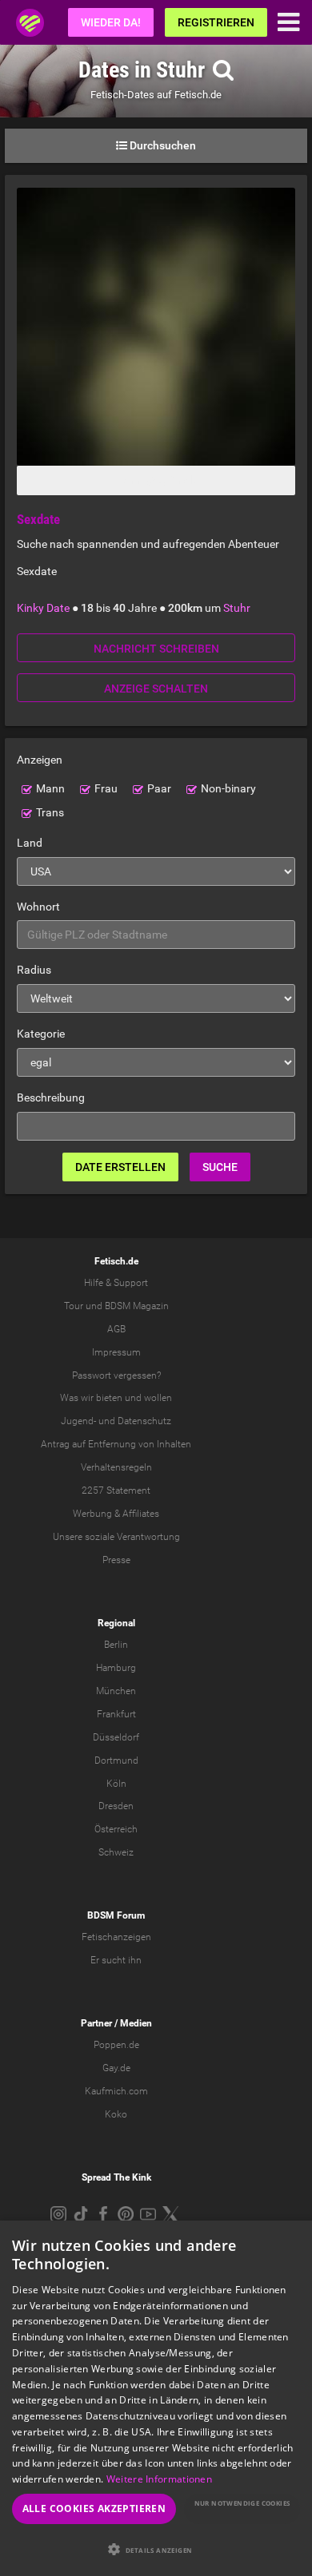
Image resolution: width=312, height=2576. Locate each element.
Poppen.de (116, 2045)
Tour (74, 1306)
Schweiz (116, 1852)
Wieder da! (111, 22)
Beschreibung (51, 1097)
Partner (96, 2023)
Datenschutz (144, 1421)
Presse (116, 1560)
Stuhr (237, 608)
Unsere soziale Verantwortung (116, 1537)
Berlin (116, 1645)
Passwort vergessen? (116, 1375)
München (116, 1691)
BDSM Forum (116, 1915)
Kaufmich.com (116, 2091)
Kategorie (41, 1034)
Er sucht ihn (116, 1960)
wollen (158, 1398)
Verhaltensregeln (116, 1467)
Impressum (116, 1352)
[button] (156, 2549)
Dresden (116, 1806)
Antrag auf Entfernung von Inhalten (116, 1444)
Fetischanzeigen (116, 1937)
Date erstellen (120, 1167)
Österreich (116, 1829)
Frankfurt (116, 1714)
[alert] (156, 2398)
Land (30, 843)
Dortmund (116, 1760)
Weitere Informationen (159, 2479)
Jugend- (78, 1421)
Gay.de (116, 2068)
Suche (220, 1167)
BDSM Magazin (137, 1306)
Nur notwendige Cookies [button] (242, 2503)
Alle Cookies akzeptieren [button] (94, 2509)
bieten (109, 1398)
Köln (116, 1784)
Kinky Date (43, 608)
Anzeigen (40, 760)
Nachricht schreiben (156, 649)
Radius (34, 970)
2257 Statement (116, 1490)
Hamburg (116, 1668)
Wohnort (38, 907)
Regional (116, 1623)
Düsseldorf (116, 1737)
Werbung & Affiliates (116, 1514)
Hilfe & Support (116, 1283)
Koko (116, 2114)
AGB (116, 1329)
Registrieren (216, 22)
